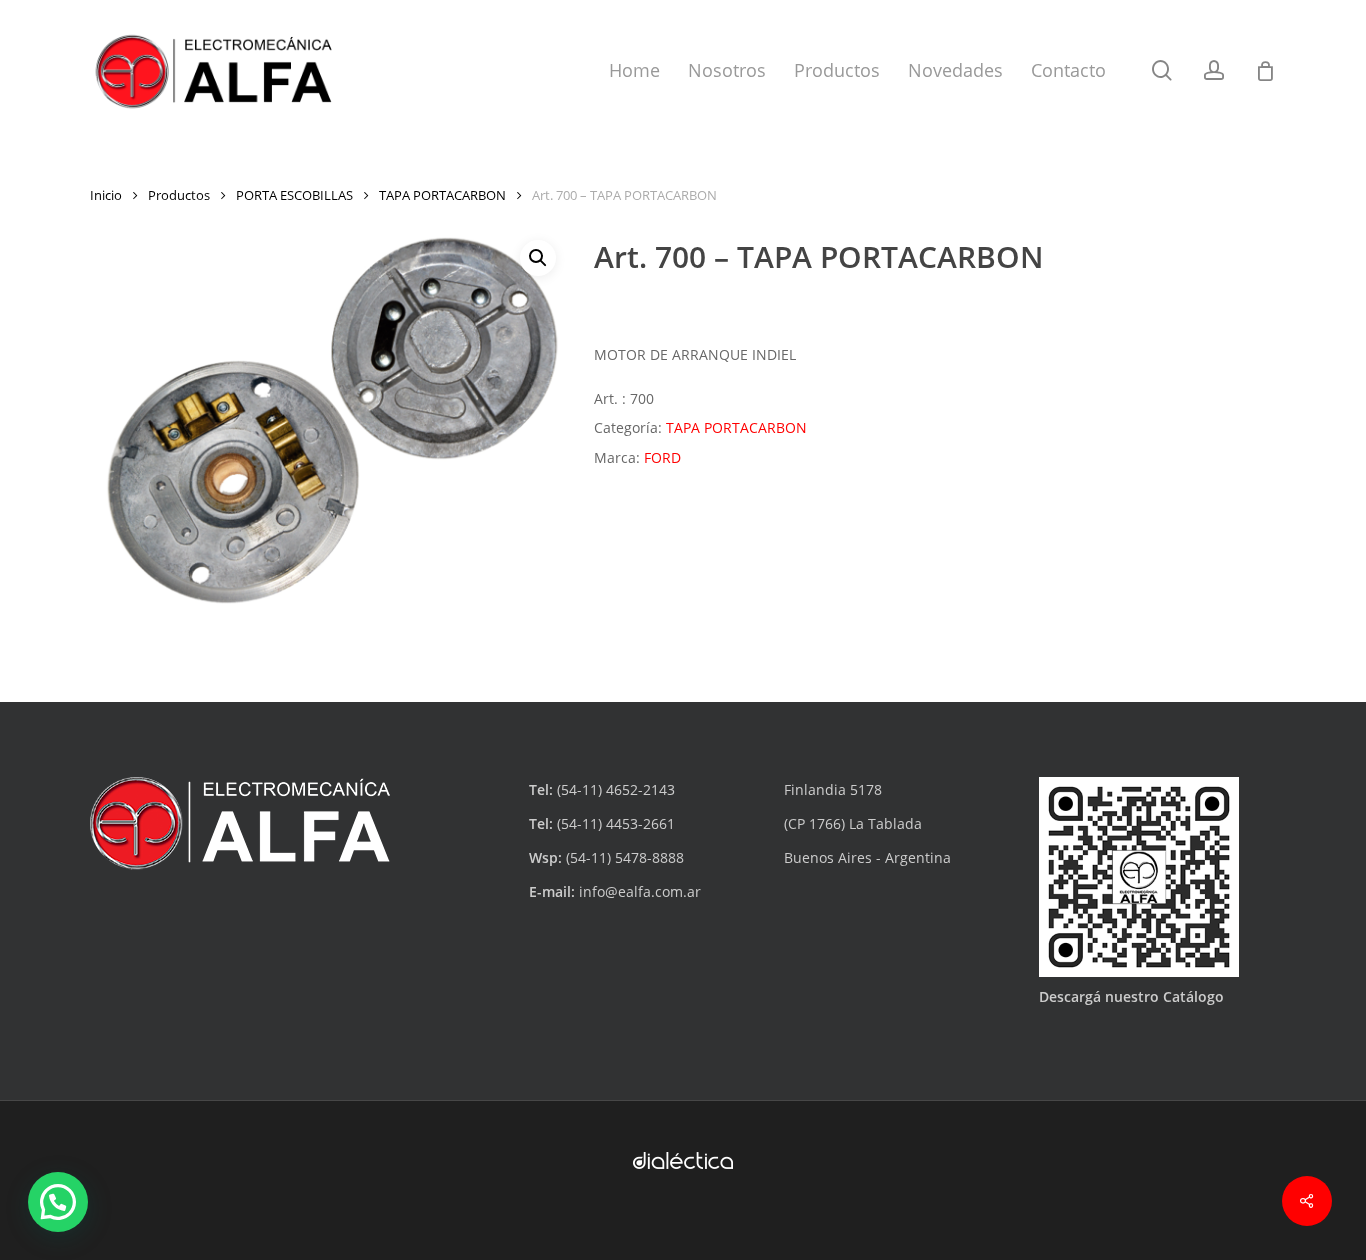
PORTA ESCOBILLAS (294, 195)
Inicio (106, 195)
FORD (662, 457)
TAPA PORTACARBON (442, 195)
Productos (179, 195)
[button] (538, 258)
